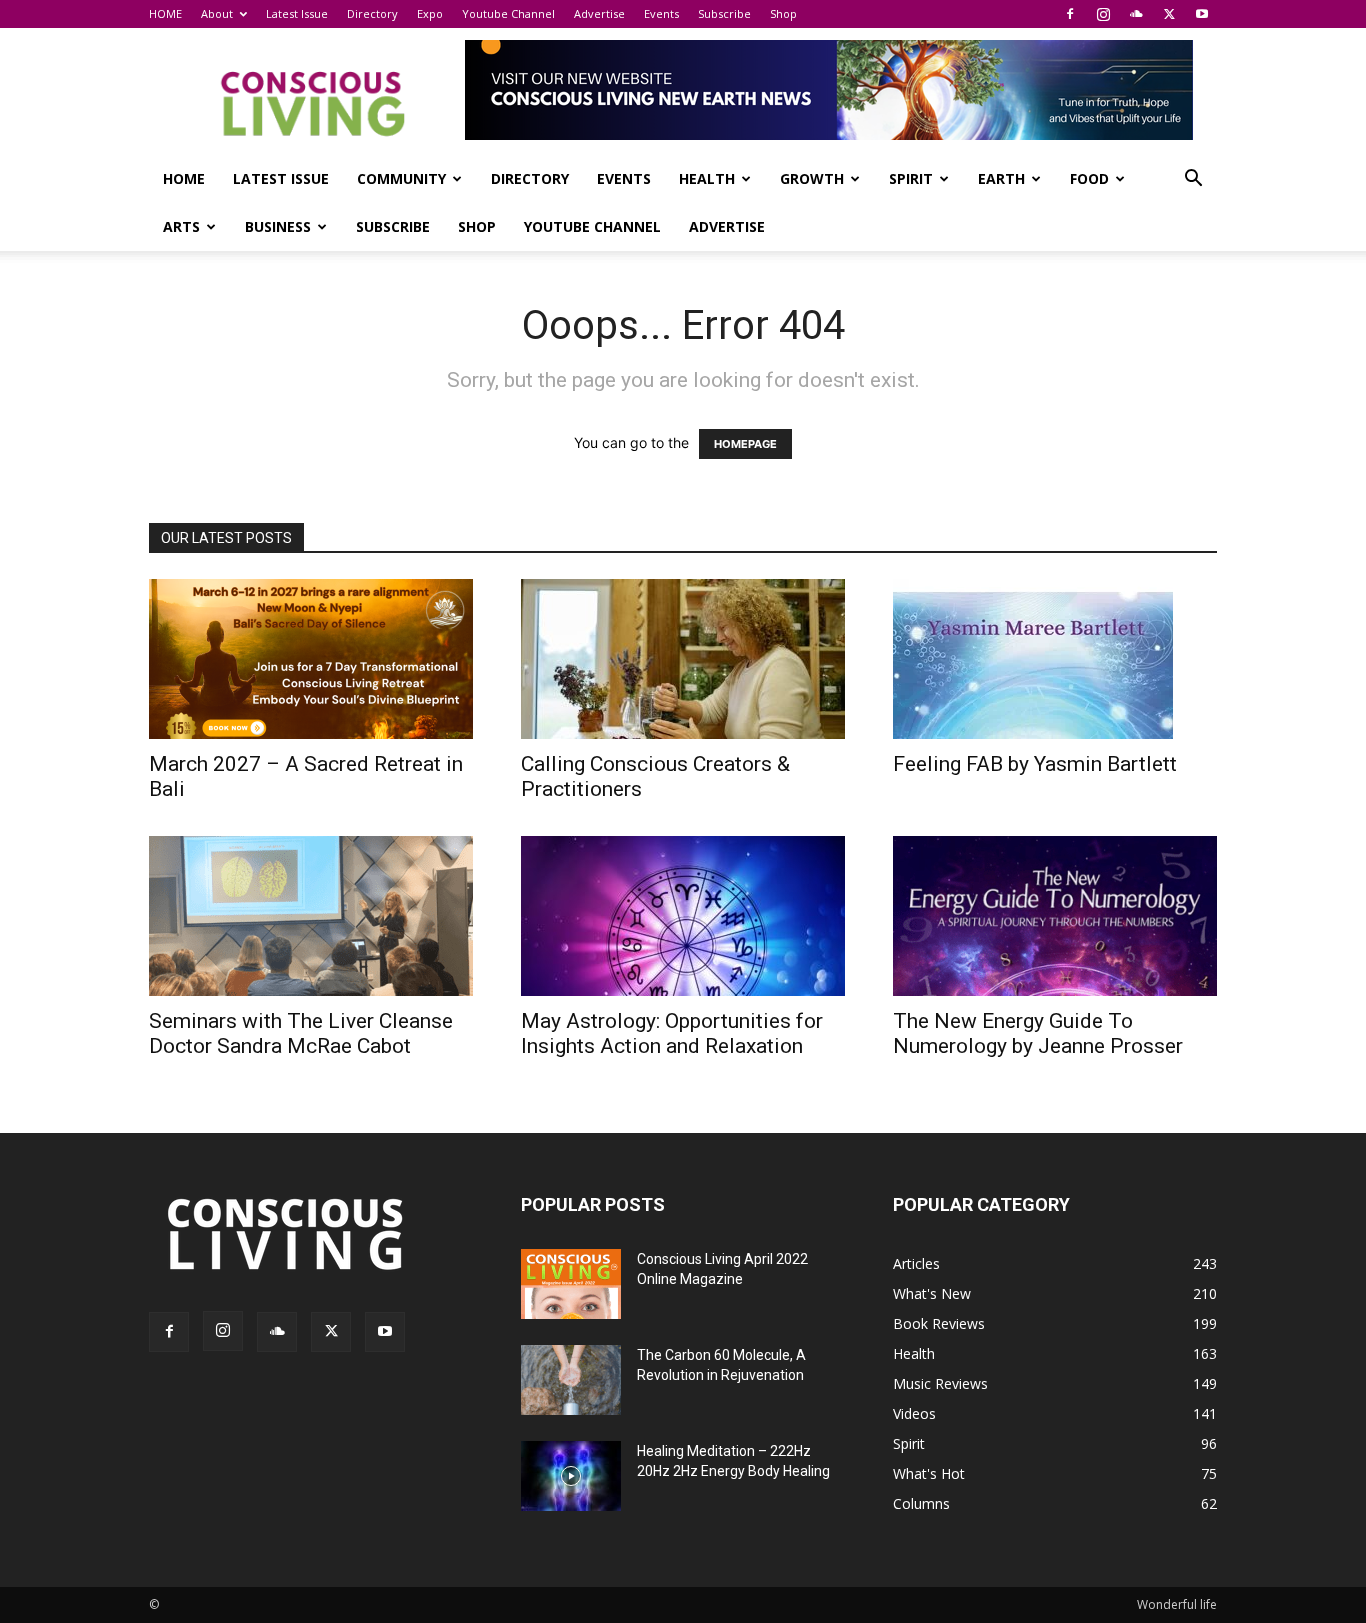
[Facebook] (1070, 14)
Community (401, 178)
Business (278, 226)
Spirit (911, 178)
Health (707, 178)
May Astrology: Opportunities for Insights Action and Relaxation (672, 1033)
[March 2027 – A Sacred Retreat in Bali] (311, 659)
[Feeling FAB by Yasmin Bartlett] (1055, 659)
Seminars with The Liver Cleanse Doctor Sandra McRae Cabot (301, 1033)
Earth (1001, 178)
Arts (181, 226)
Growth (812, 178)
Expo (430, 13)
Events (661, 13)
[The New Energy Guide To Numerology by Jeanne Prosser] (1055, 916)
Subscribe (724, 13)
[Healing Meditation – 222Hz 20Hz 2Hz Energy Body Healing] (571, 1476)
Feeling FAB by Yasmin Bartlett (1035, 764)
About (217, 13)
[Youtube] (1202, 14)
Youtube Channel (508, 13)
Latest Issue (297, 13)
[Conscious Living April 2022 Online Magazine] (571, 1284)
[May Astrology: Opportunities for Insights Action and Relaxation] (683, 916)
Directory (372, 13)
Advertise (599, 13)
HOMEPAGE (745, 444)
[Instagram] (1103, 14)
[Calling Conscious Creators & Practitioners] (683, 659)
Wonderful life (1177, 1604)
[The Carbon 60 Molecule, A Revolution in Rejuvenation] (571, 1380)
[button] (1193, 180)
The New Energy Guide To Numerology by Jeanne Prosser (1038, 1033)
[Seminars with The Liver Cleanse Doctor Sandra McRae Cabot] (311, 916)
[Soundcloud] (1136, 14)
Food (1089, 178)
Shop (783, 13)
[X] (1169, 14)
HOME (165, 13)
